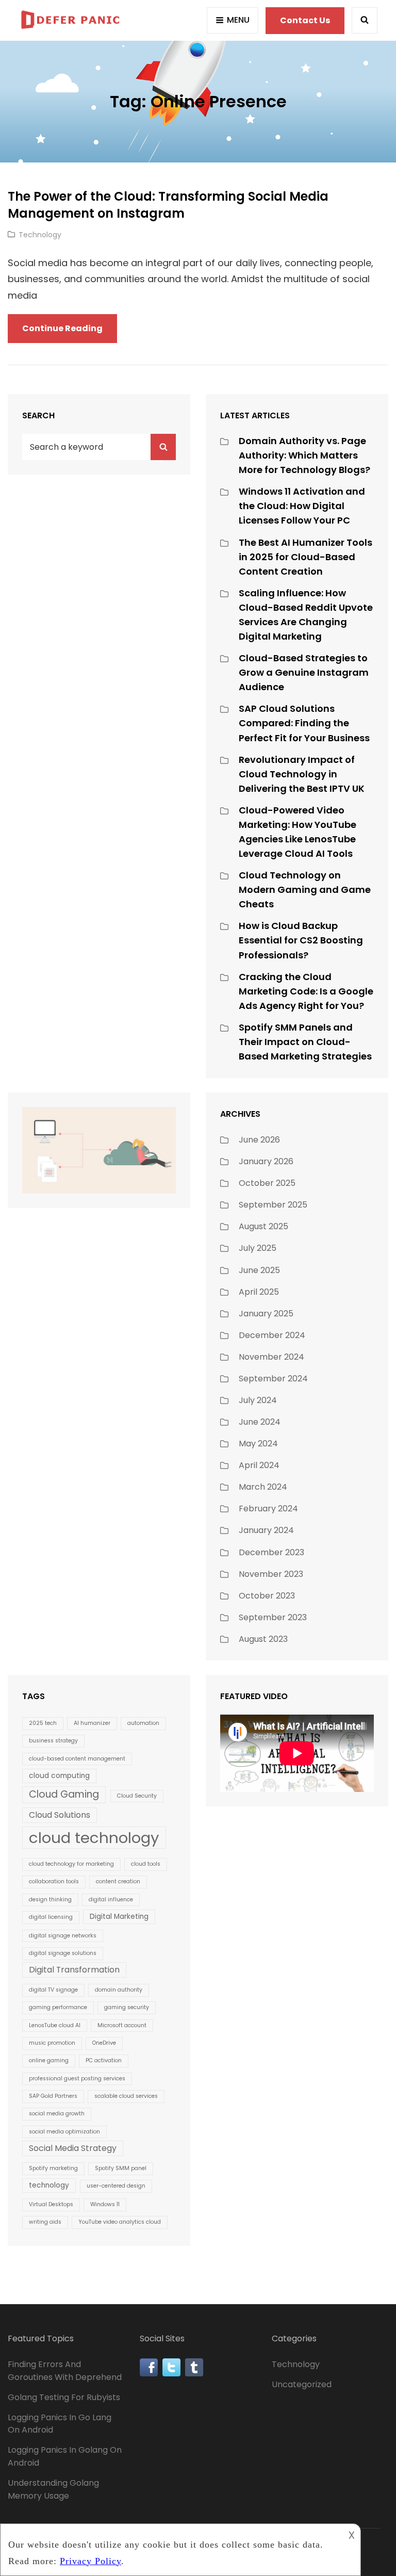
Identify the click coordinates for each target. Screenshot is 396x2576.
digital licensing (51, 1917)
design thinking (50, 1900)
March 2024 (263, 1487)
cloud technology (94, 1838)
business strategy (53, 1741)
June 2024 (260, 1422)
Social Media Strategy (73, 2148)
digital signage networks (63, 1936)
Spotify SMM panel (121, 2168)
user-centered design (116, 2186)
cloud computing (59, 1776)
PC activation (104, 2060)
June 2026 (259, 1140)
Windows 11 (105, 2204)
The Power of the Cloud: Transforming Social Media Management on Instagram (168, 205)
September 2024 (273, 1379)
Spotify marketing (53, 2168)
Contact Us (305, 20)
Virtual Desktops (51, 2204)
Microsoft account (122, 2025)
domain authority (119, 1990)
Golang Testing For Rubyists (64, 2397)
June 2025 (259, 1270)
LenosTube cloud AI (55, 2025)
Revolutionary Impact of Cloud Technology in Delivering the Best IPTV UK (302, 774)
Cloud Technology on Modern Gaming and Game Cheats (305, 890)
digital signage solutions (63, 1953)
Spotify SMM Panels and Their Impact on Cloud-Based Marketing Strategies (305, 1042)
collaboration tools (54, 1881)
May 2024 (258, 1444)
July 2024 (258, 1400)
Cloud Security (137, 1796)
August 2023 (263, 1639)
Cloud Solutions (60, 1815)
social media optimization (64, 2132)
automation (143, 1723)
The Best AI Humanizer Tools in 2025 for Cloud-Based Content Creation (306, 557)
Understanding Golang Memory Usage (53, 2489)
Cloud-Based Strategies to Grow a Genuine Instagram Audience (304, 672)
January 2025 (266, 1314)
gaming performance (58, 2007)
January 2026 (266, 1161)
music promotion (52, 2043)
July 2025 (258, 1248)
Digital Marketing (119, 1917)
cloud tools (146, 1864)
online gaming (49, 2060)
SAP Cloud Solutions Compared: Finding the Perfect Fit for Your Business (304, 723)
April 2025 (259, 1292)
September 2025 (273, 1205)
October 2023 (267, 1596)
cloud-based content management (77, 1759)
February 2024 (268, 1509)
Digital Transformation (74, 1970)
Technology (40, 235)
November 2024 (271, 1357)
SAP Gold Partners (53, 2096)
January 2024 (266, 1530)
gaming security (127, 2007)
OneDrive (104, 2043)
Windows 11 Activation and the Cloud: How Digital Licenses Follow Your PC (302, 506)
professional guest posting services (77, 2078)
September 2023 (273, 1617)
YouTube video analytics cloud (120, 2222)
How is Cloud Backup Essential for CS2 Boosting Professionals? (301, 940)
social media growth (57, 2114)
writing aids (45, 2222)
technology (49, 2185)
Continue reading (70, 332)
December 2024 (272, 1335)
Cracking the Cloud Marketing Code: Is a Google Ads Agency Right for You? (306, 991)
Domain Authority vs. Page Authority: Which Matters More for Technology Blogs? (304, 455)
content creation (118, 1881)
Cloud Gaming (64, 1794)
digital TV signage (53, 1990)
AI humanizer (92, 1723)
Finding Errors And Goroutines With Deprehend (65, 2371)
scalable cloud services (126, 2096)
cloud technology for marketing (71, 1864)
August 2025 (263, 1226)
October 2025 (267, 1183)
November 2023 (271, 1574)
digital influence (111, 1900)
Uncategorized (302, 2384)
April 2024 (259, 1465)
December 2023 (271, 1552)
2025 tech (43, 1723)
